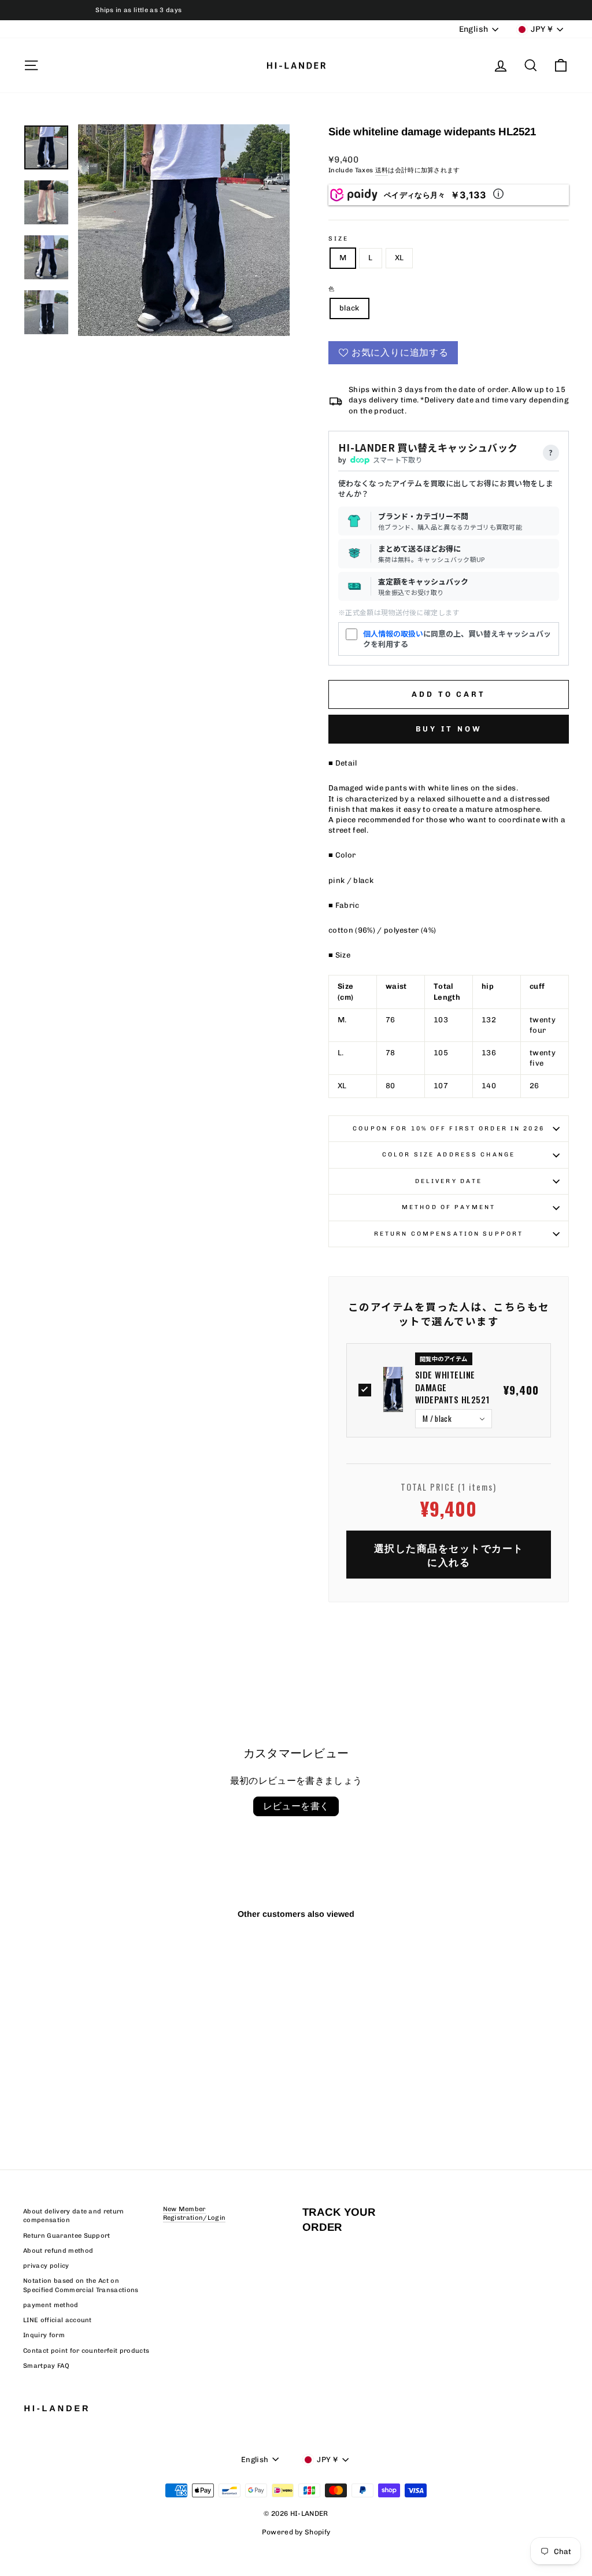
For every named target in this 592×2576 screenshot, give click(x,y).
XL (399, 258)
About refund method (58, 2251)
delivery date (449, 1181)
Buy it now (449, 729)
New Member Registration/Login (195, 2213)
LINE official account (58, 2320)
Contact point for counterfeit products (86, 2351)
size (338, 239)
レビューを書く (296, 1806)
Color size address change (449, 1154)
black (349, 308)
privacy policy (46, 2266)
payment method (51, 2305)
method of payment (449, 1207)
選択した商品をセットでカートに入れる (449, 1555)
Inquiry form (44, 2335)
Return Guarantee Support (67, 2236)
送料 (382, 170)
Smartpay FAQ (46, 2366)
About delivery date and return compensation (74, 2216)
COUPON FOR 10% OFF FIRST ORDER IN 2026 (449, 1128)
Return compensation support (449, 1234)
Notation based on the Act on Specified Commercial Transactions (81, 2285)
